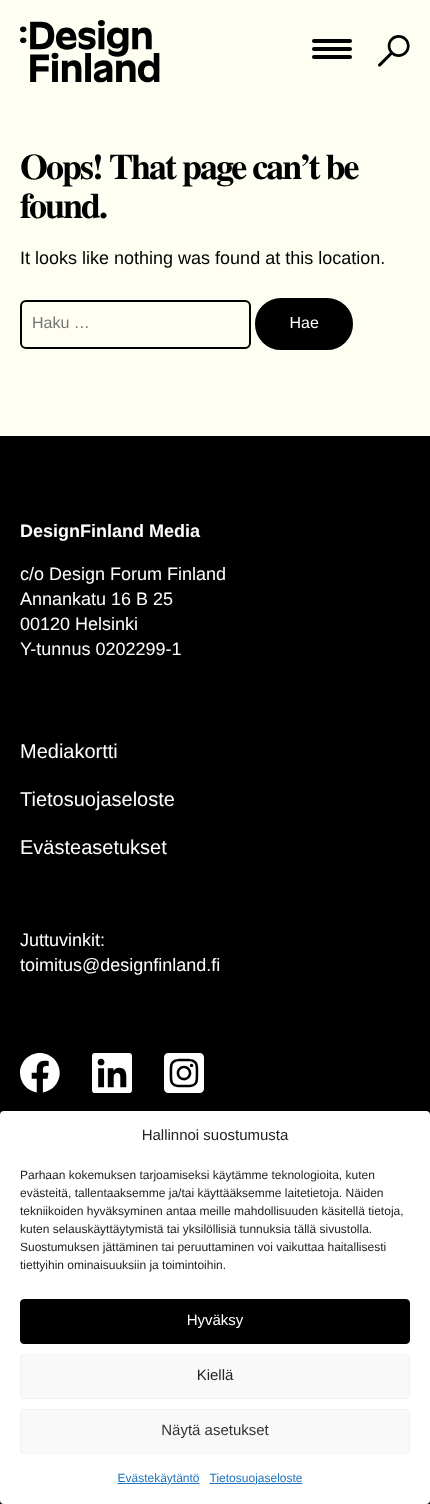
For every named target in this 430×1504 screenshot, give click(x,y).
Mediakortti (69, 752)
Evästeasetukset (93, 848)
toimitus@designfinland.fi (120, 965)
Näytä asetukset (215, 1430)
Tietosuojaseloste (256, 1478)
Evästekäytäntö (158, 1478)
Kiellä (215, 1375)
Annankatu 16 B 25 (96, 599)
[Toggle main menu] (332, 55)
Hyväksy (215, 1320)
